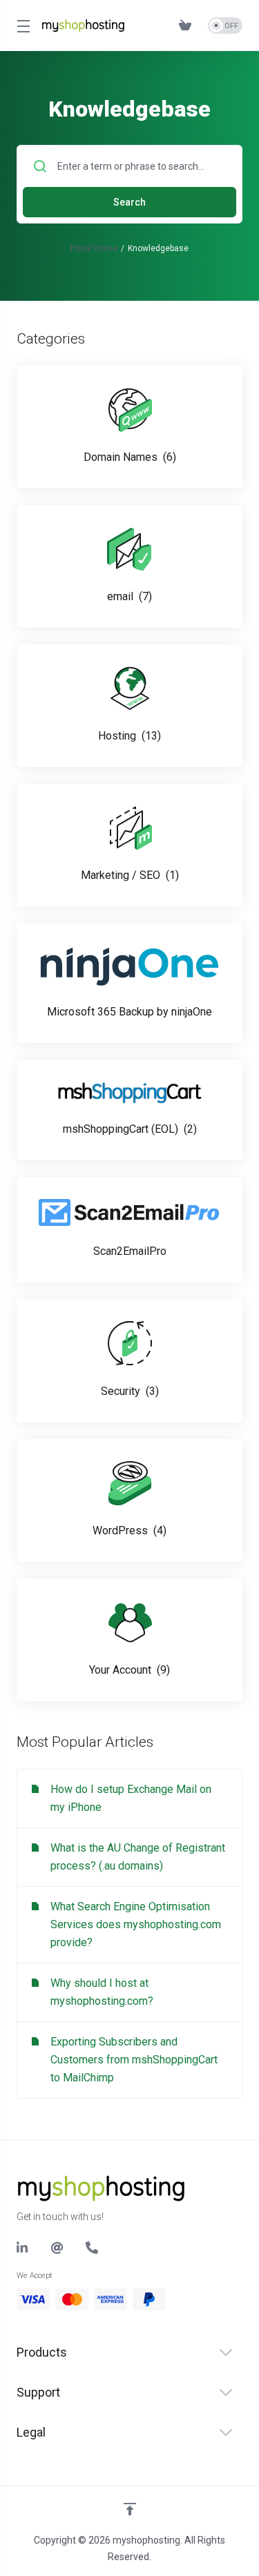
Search (129, 202)
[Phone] (92, 2248)
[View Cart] (188, 26)
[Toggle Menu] (21, 26)
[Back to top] (130, 2509)
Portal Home (94, 248)
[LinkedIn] (23, 2248)
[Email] (57, 2248)
